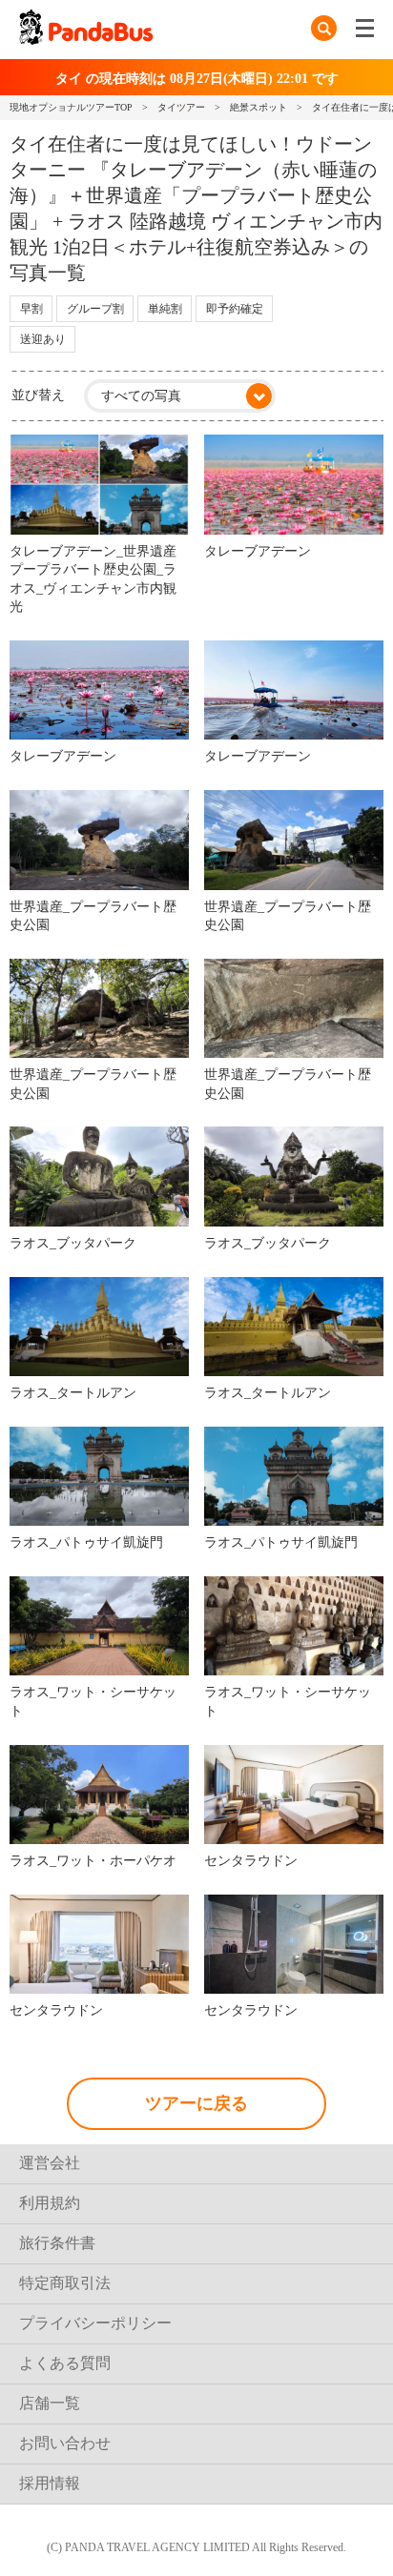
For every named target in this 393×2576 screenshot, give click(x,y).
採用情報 (50, 2483)
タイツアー (181, 107)
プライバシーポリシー (95, 2323)
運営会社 (50, 2163)
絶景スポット (259, 107)
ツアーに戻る (196, 2103)
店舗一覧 (50, 2403)
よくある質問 (65, 2363)
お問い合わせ (65, 2443)
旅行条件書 (57, 2243)
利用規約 (50, 2203)
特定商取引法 (65, 2283)
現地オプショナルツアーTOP (71, 107)
